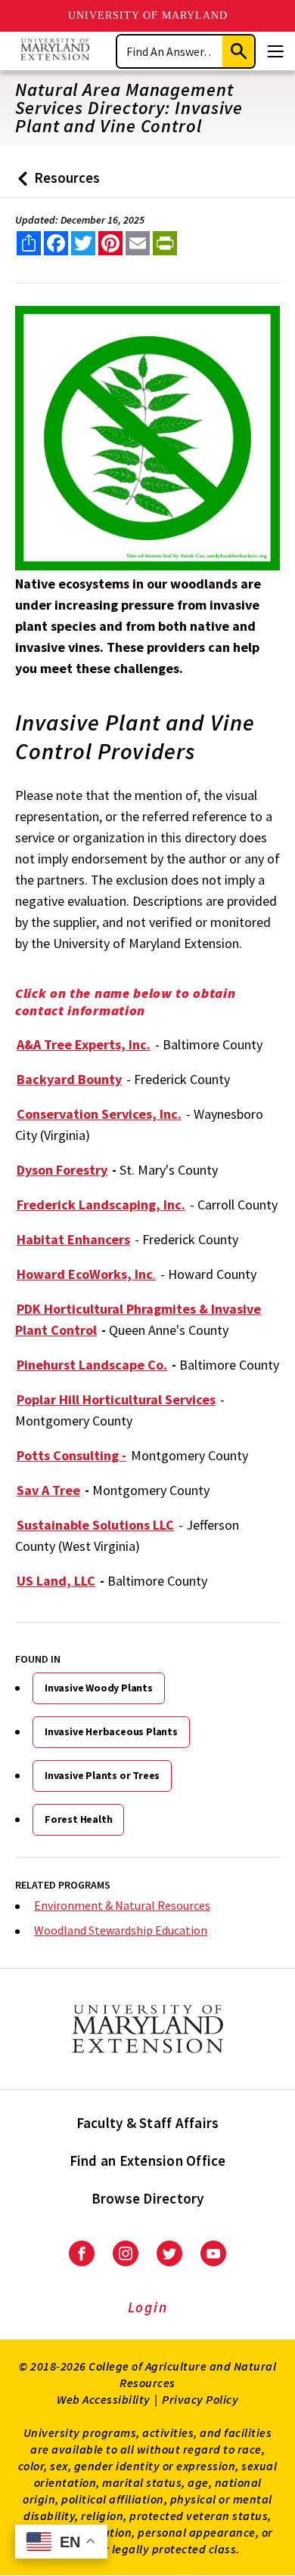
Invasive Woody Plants (99, 1688)
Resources (56, 183)
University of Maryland (148, 15)
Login (148, 2307)
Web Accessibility (104, 2399)
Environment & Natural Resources (122, 1905)
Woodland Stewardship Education (121, 1930)
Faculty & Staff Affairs (148, 2123)
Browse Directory (148, 2198)
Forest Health (78, 1819)
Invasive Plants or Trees (102, 1775)
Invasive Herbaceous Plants (111, 1731)
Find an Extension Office (148, 2161)
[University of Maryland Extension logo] (55, 51)
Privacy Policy (200, 2399)
